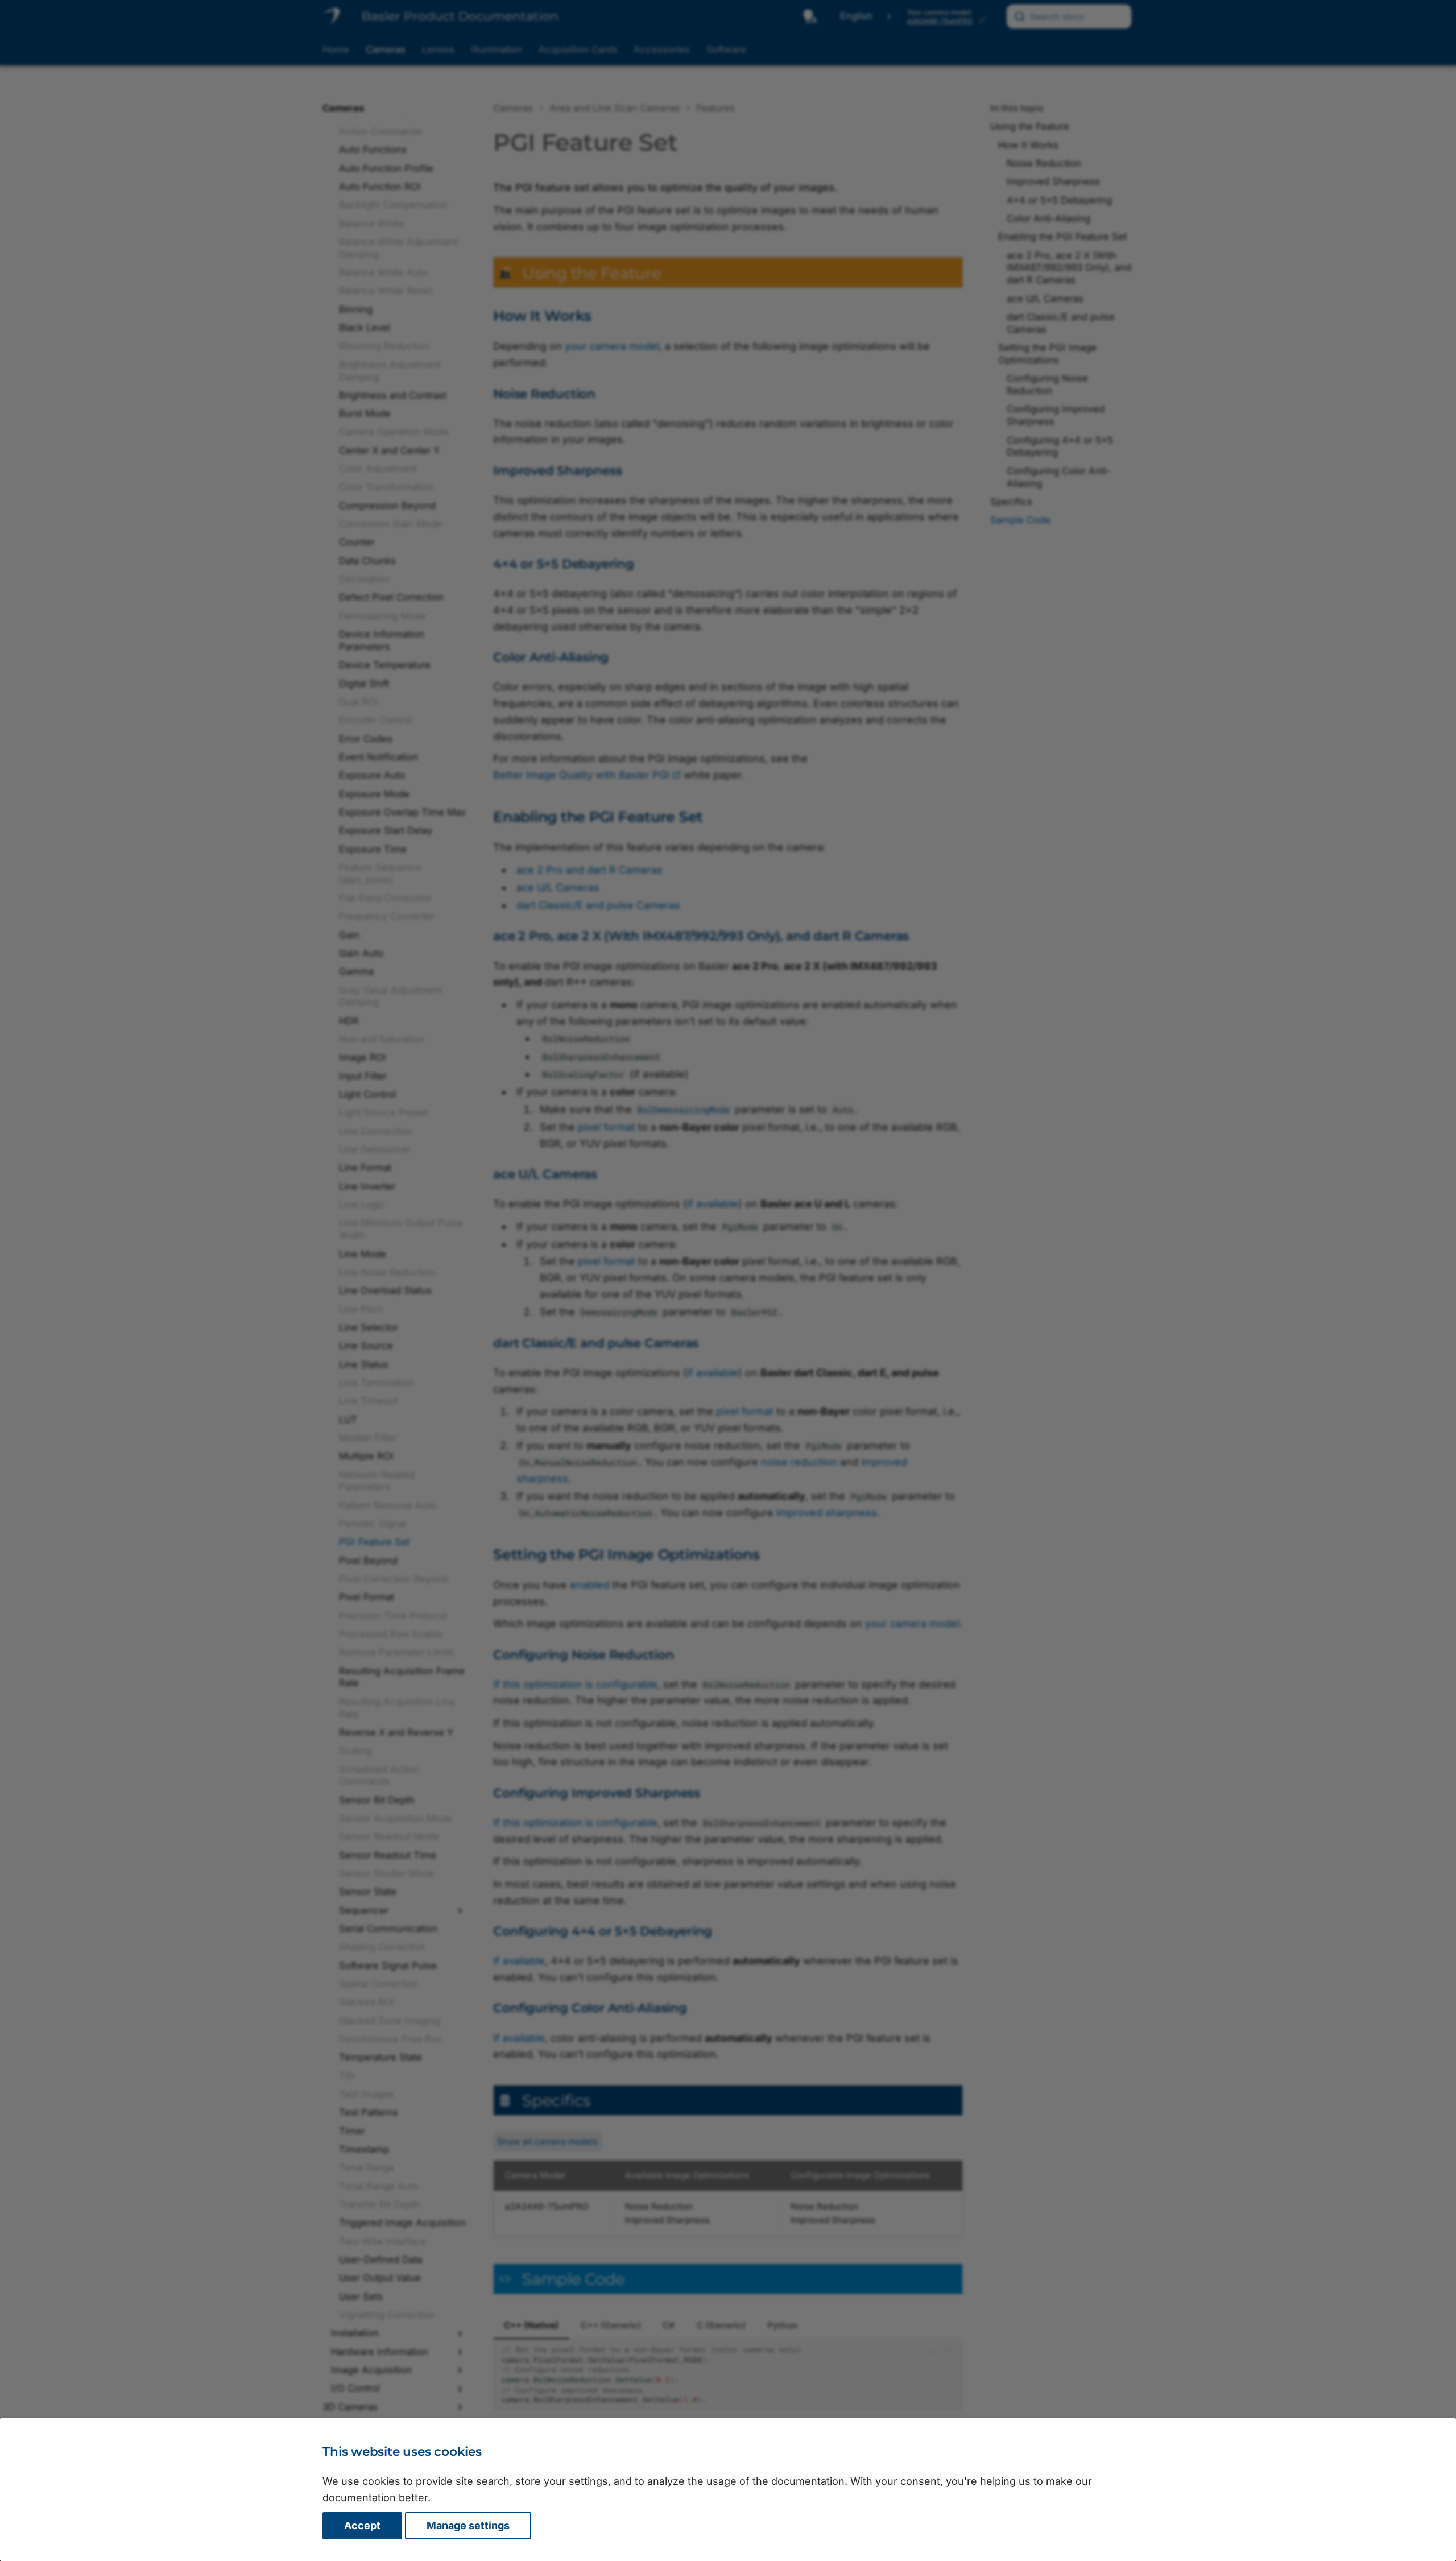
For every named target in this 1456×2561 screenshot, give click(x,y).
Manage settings (468, 2525)
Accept (362, 2525)
